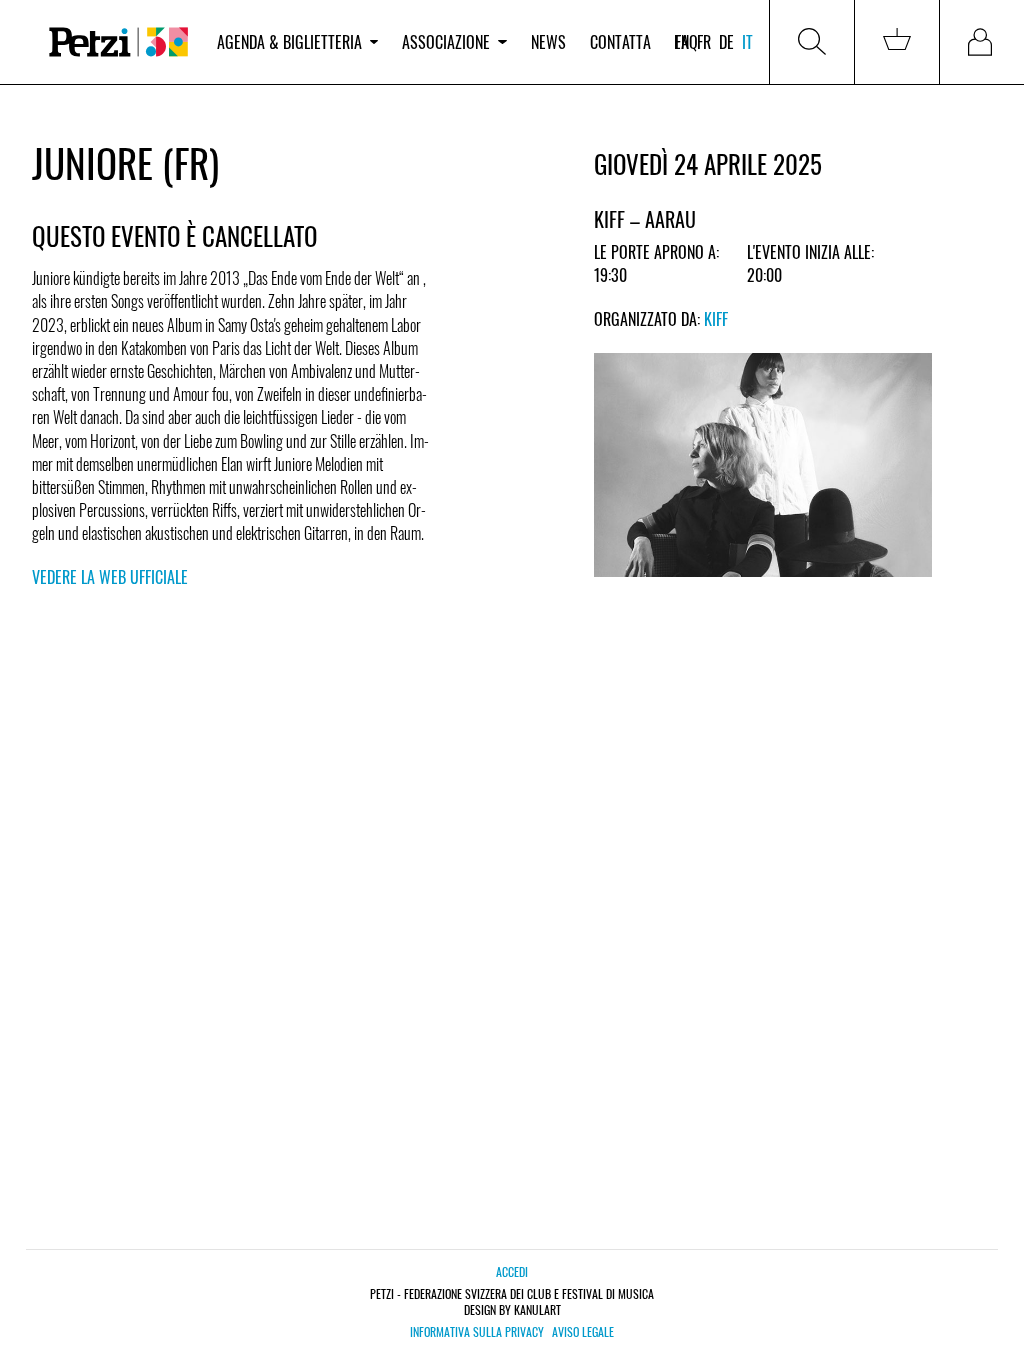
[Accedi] (982, 42)
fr (704, 42)
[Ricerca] (812, 42)
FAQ (686, 42)
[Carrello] (897, 42)
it (747, 42)
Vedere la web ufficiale (110, 577)
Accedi (512, 1271)
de (726, 42)
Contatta (620, 42)
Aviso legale (583, 1332)
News (548, 42)
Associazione (446, 42)
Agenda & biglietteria (289, 42)
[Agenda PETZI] (118, 42)
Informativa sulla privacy (477, 1332)
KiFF (716, 319)
